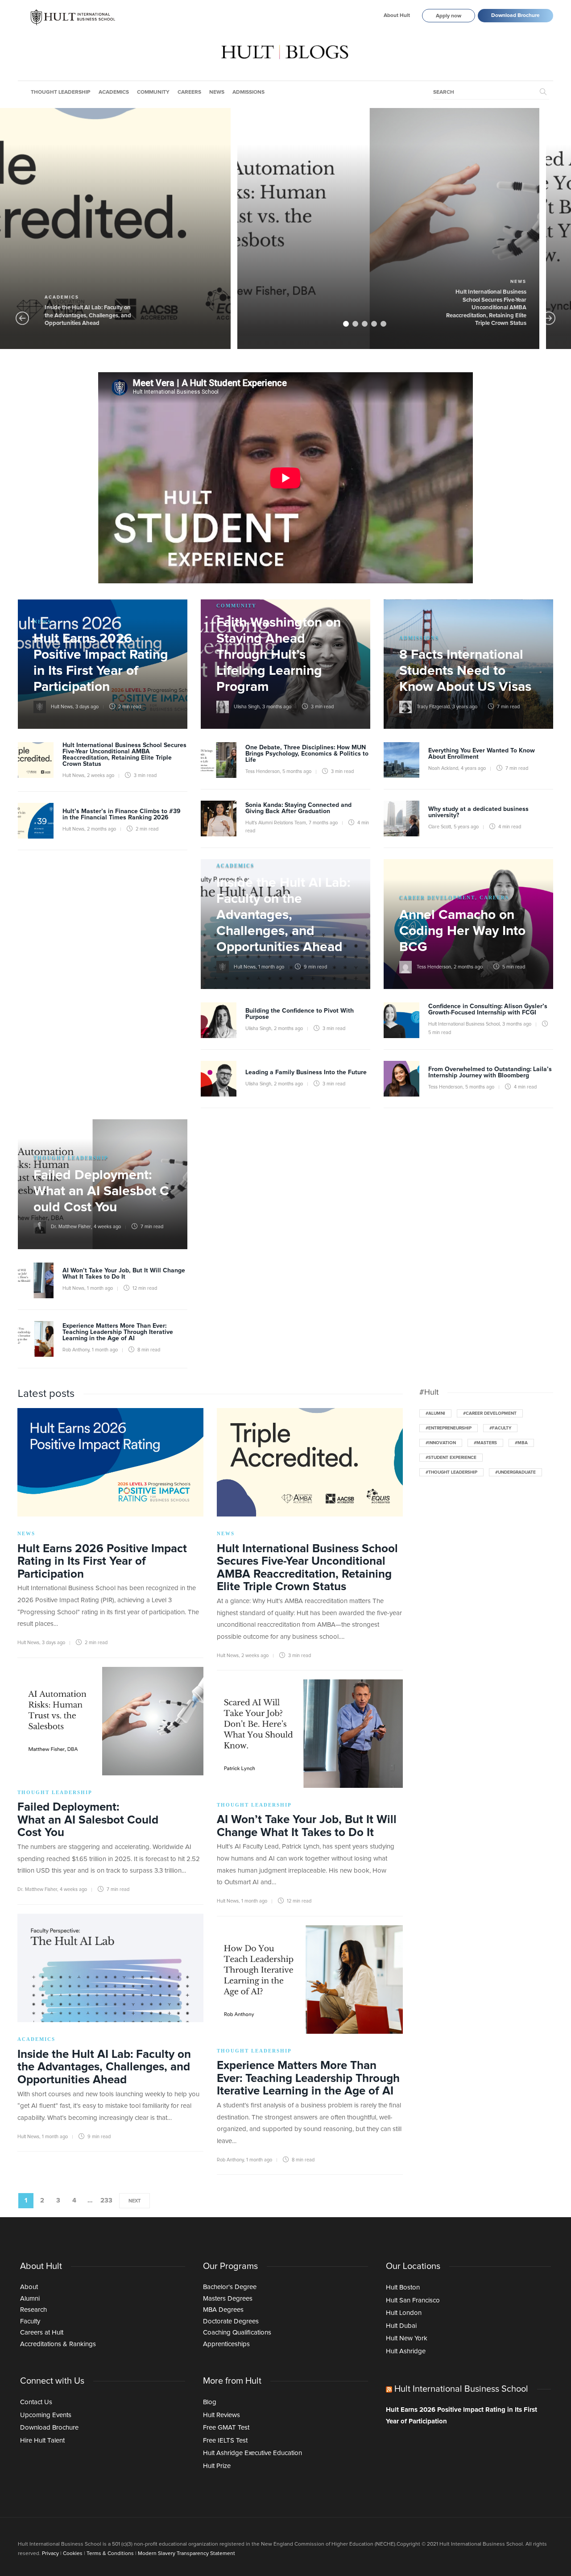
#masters (485, 1443)
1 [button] (346, 324)
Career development (437, 897)
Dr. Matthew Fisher (295, 325)
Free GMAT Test (226, 2428)
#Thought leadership (451, 1472)
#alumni (435, 1413)
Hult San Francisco (413, 2300)
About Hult (397, 16)
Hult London (404, 2313)
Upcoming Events (46, 2415)
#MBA (521, 1443)
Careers (189, 92)
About (29, 2287)
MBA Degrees (223, 2310)
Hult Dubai (401, 2326)
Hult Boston (403, 2287)
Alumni (30, 2299)
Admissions (248, 92)
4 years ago (473, 768)
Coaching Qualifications (237, 2333)
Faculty (30, 2321)
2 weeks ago (101, 775)
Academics (114, 92)
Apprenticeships (226, 2344)
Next (134, 2201)
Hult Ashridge (406, 2351)
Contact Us (36, 2402)
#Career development (490, 1413)
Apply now (449, 16)
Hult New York (407, 2338)
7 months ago (323, 823)
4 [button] (374, 324)
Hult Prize (217, 2466)
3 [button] (365, 324)
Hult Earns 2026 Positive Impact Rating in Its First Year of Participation (461, 2416)
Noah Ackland (443, 768)
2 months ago (101, 829)
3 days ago (87, 707)
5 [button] (383, 324)
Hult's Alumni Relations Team (276, 823)
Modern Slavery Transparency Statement (186, 2554)
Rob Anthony (76, 1350)
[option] (388, 229)
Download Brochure (515, 16)
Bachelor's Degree (230, 2287)
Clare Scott (440, 827)
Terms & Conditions (110, 2554)
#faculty (500, 1428)
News (217, 92)
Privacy (50, 2554)
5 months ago (297, 771)
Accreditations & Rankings (58, 2344)
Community (153, 92)
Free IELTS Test (225, 2441)
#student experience (451, 1458)
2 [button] (355, 324)
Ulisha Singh (247, 707)
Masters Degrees (228, 2299)
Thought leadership (61, 92)
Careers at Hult (42, 2333)
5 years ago (466, 827)
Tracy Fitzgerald (433, 707)
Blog (210, 2402)
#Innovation (441, 1443)
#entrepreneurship (449, 1428)
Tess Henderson (263, 771)
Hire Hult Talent (42, 2441)
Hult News (62, 707)
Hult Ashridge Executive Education (252, 2453)
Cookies (73, 2554)
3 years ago (465, 707)
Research (33, 2310)
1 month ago (271, 967)
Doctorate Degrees (231, 2321)
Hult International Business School (464, 1024)
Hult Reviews (221, 2415)
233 (106, 2200)
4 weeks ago (331, 325)
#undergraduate (515, 1472)
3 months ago (277, 707)
